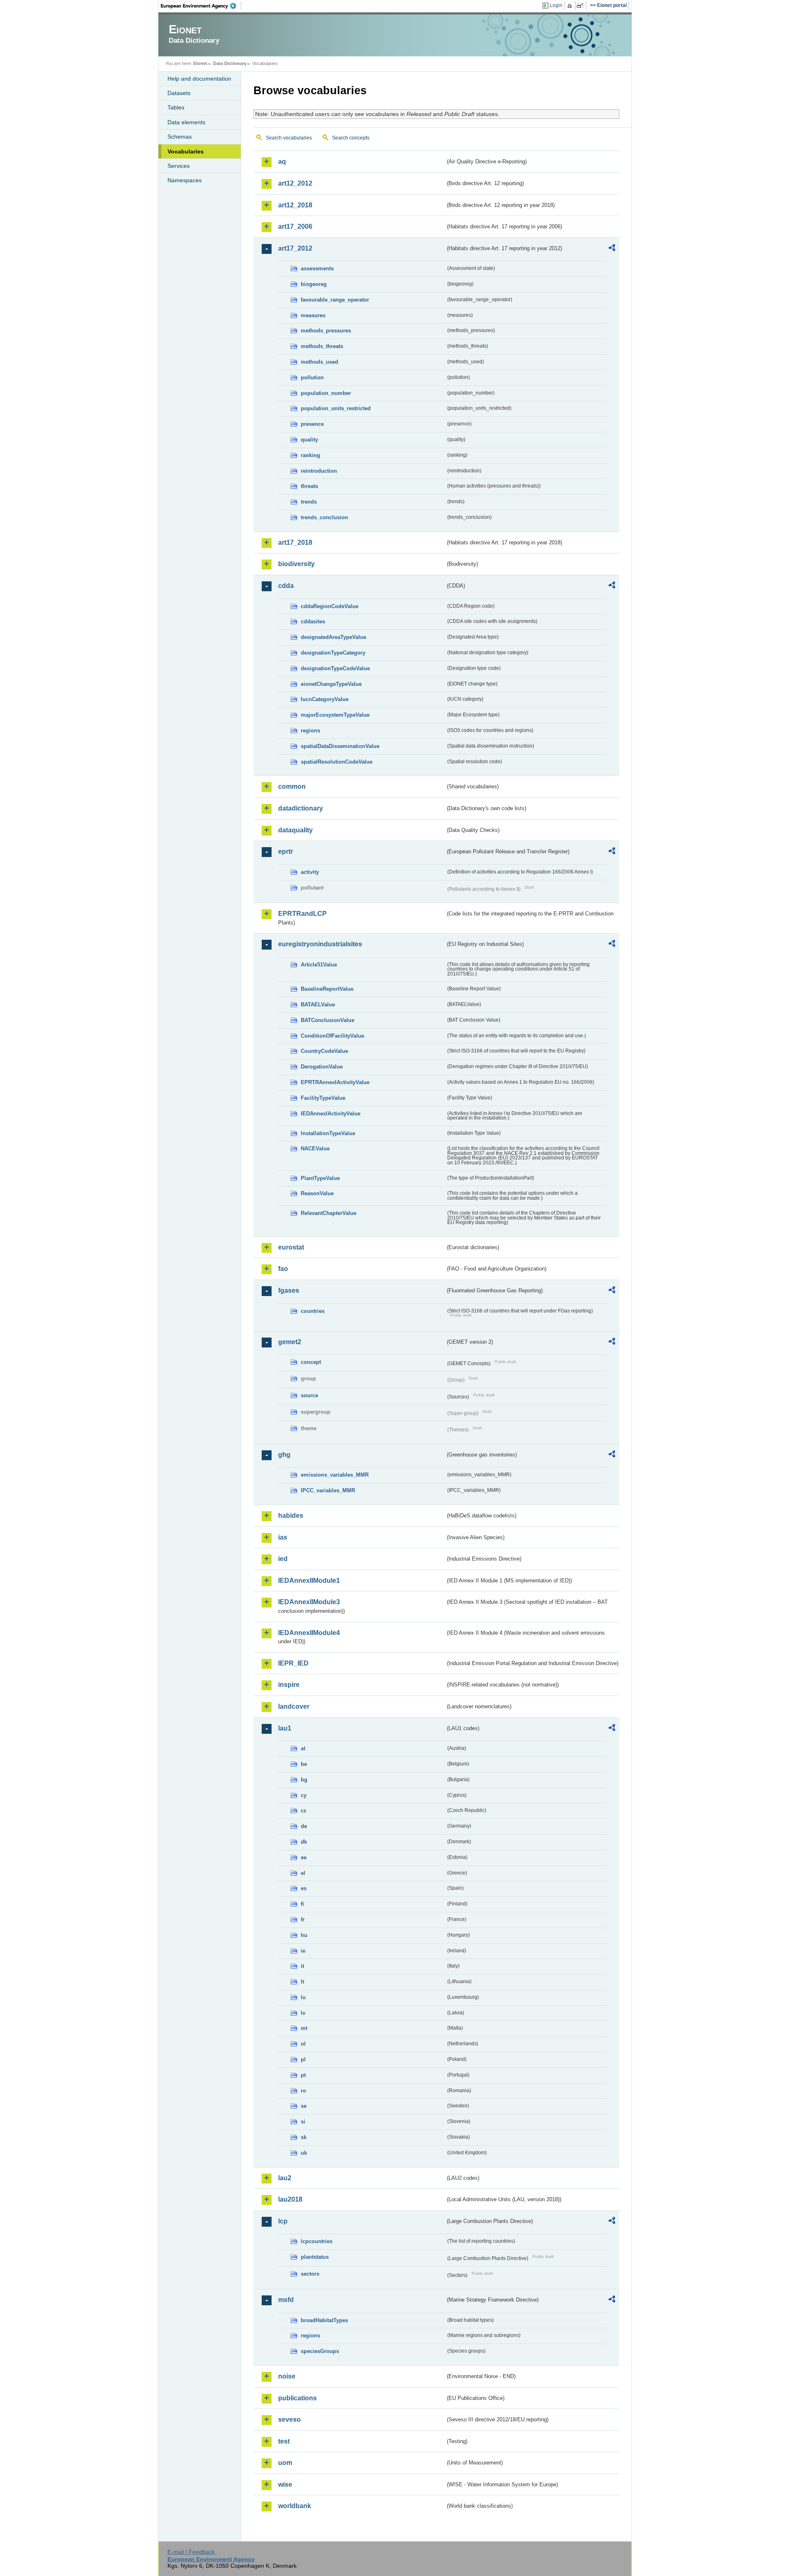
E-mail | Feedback (191, 2552)
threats (309, 486)
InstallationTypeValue (328, 1133)
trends (309, 502)
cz (304, 1811)
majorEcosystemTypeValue (335, 715)
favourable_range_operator (335, 300)
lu (303, 1997)
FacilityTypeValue (323, 1098)
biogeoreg (314, 284)
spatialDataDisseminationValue (340, 746)
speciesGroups (320, 2351)
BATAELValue (318, 1005)
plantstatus (315, 2257)
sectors (310, 2274)
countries (313, 1311)
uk (304, 2153)
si (303, 2122)
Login (556, 5)
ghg (284, 1455)
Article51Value (319, 965)
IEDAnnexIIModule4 (309, 1633)
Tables (176, 107)
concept (311, 1362)
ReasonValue (317, 1193)
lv (303, 2013)
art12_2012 (295, 183)
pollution (312, 377)
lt (302, 1982)
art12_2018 (295, 205)
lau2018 (290, 2199)
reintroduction (319, 471)
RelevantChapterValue (329, 1213)
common (292, 786)
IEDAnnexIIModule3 (309, 1602)
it (302, 1966)
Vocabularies (186, 151)
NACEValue (315, 1149)
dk (304, 1842)
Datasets (179, 93)
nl (303, 2044)
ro (303, 2091)
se (304, 2106)
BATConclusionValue (328, 1020)
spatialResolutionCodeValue (337, 762)
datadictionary (301, 808)
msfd (286, 2300)
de (304, 1826)
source (309, 1395)
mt (304, 2028)
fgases (289, 1290)
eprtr (286, 851)
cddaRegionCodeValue (330, 606)
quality (309, 440)
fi (302, 1904)
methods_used (319, 362)
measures (313, 315)
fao (283, 1269)
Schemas (180, 137)
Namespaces (185, 180)
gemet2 (290, 1342)
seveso (289, 2419)
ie (303, 1951)
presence (312, 424)
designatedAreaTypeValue (333, 637)
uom (285, 2463)
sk (304, 2137)
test (284, 2441)
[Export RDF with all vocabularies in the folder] (612, 249)
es (304, 1888)
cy (304, 1795)
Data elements (186, 122)
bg (304, 1780)
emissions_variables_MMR (335, 1475)
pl (303, 2059)
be (304, 1764)
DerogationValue (322, 1067)
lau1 (285, 1728)
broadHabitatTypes (324, 2320)
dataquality (295, 830)
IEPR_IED (293, 1663)
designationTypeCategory (333, 653)
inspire (289, 1685)
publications (297, 2398)
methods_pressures (326, 331)
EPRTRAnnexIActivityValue (335, 1082)
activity (310, 872)
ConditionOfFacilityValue (332, 1036)
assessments (317, 268)
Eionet (200, 63)
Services (179, 166)
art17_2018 (295, 542)
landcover (294, 1706)
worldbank (295, 2506)
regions (310, 731)
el (303, 1873)
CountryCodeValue (324, 1051)
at (303, 1748)
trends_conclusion (324, 517)
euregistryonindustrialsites (320, 944)
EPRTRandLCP (302, 914)
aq (282, 161)
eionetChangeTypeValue (331, 684)
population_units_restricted (336, 408)
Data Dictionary (230, 63)
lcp (283, 2221)
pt (303, 2075)
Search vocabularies (289, 138)
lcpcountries (317, 2241)
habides (291, 1516)
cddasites (313, 621)
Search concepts (351, 138)
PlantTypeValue (320, 1178)
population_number (326, 393)
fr (303, 1920)
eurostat (291, 1247)
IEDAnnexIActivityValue (331, 1114)
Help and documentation (199, 79)
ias (283, 1537)
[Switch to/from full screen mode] (582, 6)
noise (287, 2376)
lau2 (285, 2178)
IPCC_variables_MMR (328, 1490)
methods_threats (322, 346)
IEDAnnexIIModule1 (309, 1581)
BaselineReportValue (327, 989)
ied (283, 1559)
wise (285, 2484)
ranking (310, 455)
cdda (286, 586)
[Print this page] (571, 6)
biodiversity (296, 564)
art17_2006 (295, 226)
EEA (201, 6)
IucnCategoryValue (325, 699)
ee (304, 1857)
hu (304, 1935)
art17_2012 (295, 248)
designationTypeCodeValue (335, 668)
